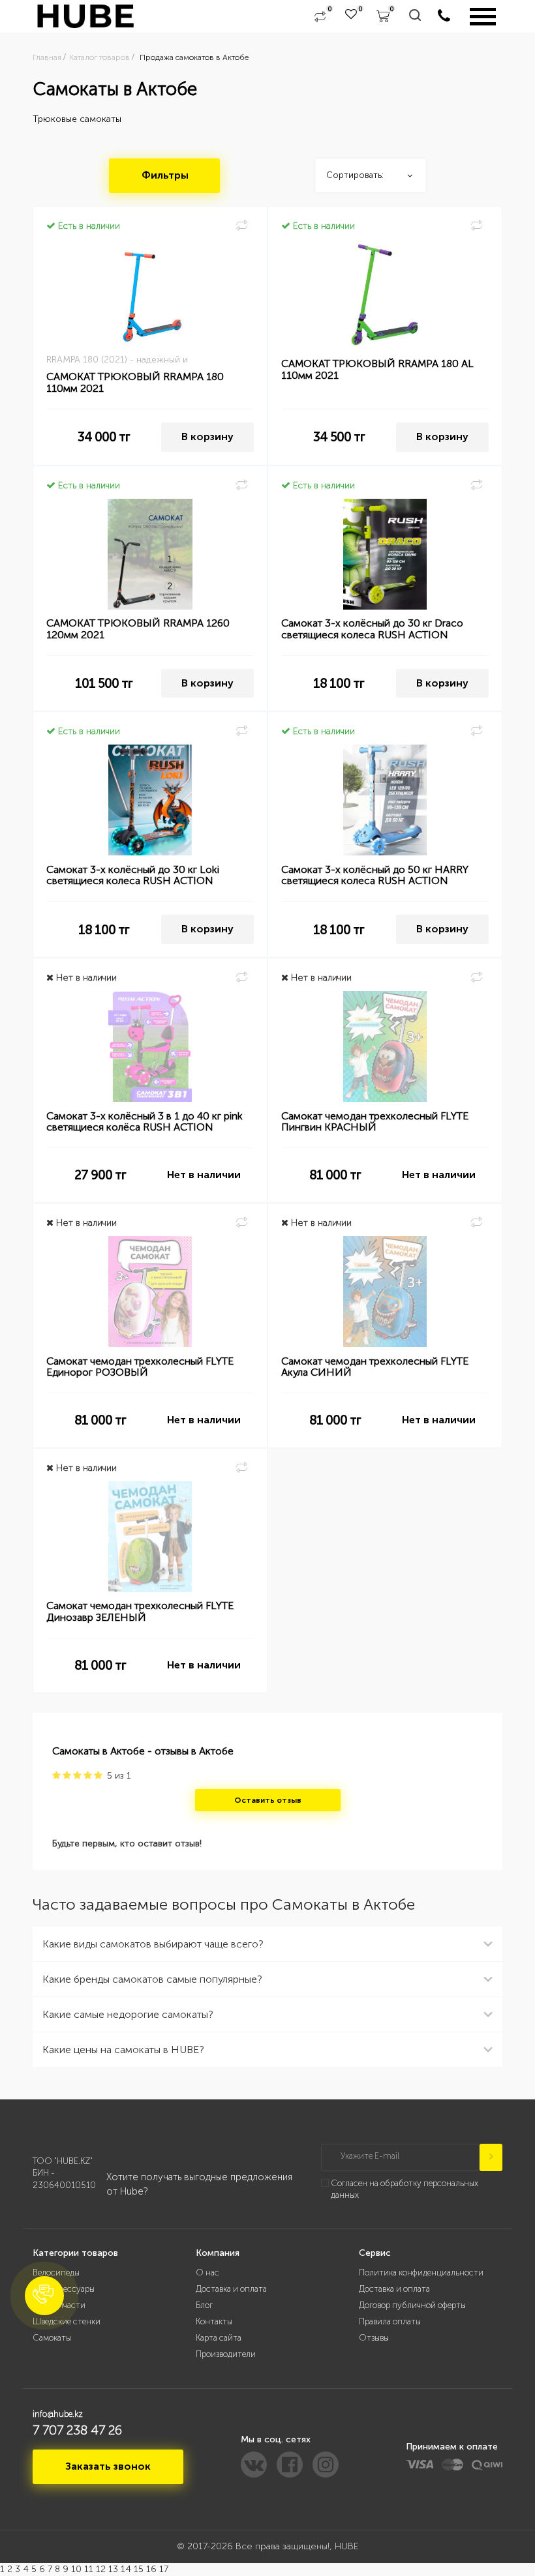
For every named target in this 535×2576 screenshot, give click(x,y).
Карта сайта (219, 2338)
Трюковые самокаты (77, 119)
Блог (204, 2305)
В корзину (207, 437)
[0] (320, 16)
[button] (44, 2296)
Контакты (214, 2321)
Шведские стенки (67, 2321)
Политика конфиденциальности (421, 2273)
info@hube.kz (58, 2414)
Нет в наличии (204, 1175)
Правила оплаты (390, 2321)
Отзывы (374, 2338)
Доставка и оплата (231, 2289)
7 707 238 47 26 (77, 2430)
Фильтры (165, 175)
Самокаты (52, 2338)
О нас (207, 2273)
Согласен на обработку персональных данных (405, 2189)
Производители (226, 2354)
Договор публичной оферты (412, 2305)
